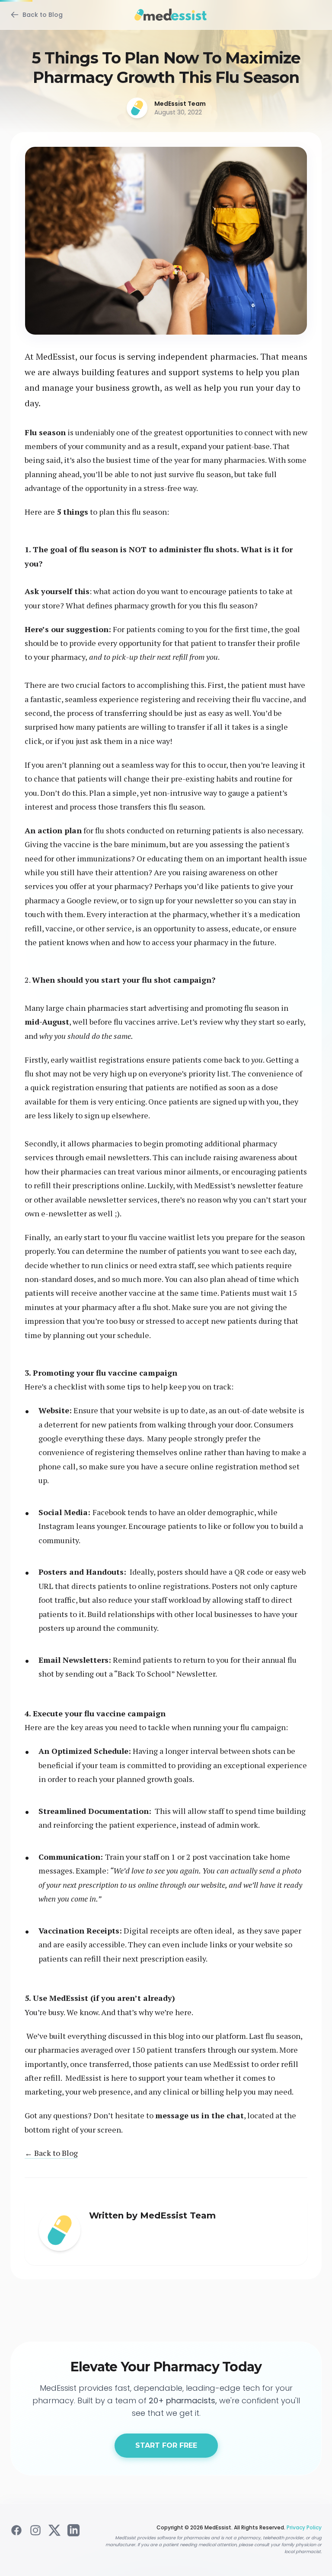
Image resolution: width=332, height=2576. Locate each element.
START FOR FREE (166, 2445)
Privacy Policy (304, 2527)
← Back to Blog (51, 2153)
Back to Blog (43, 15)
